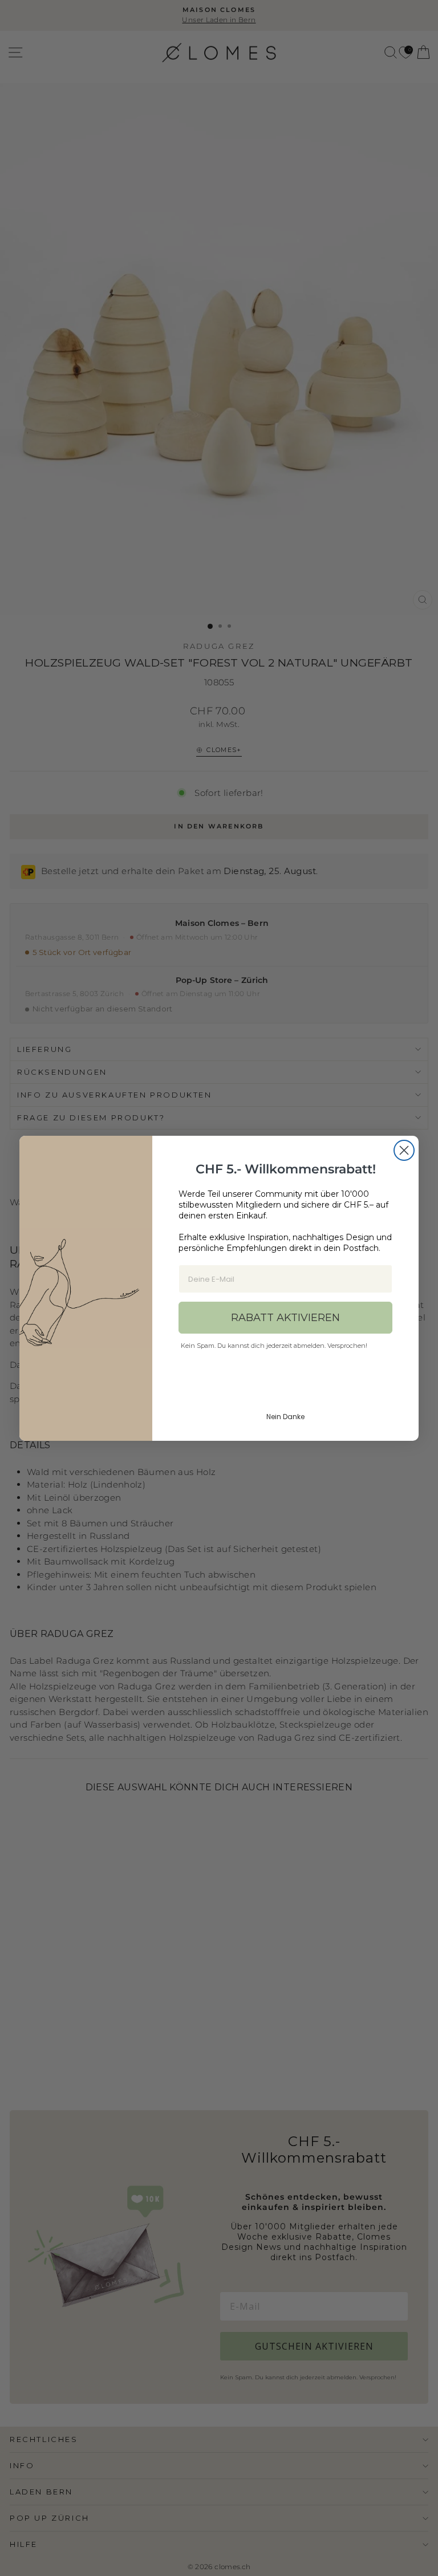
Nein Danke (285, 1417)
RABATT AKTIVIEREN (285, 1318)
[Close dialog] (404, 1150)
